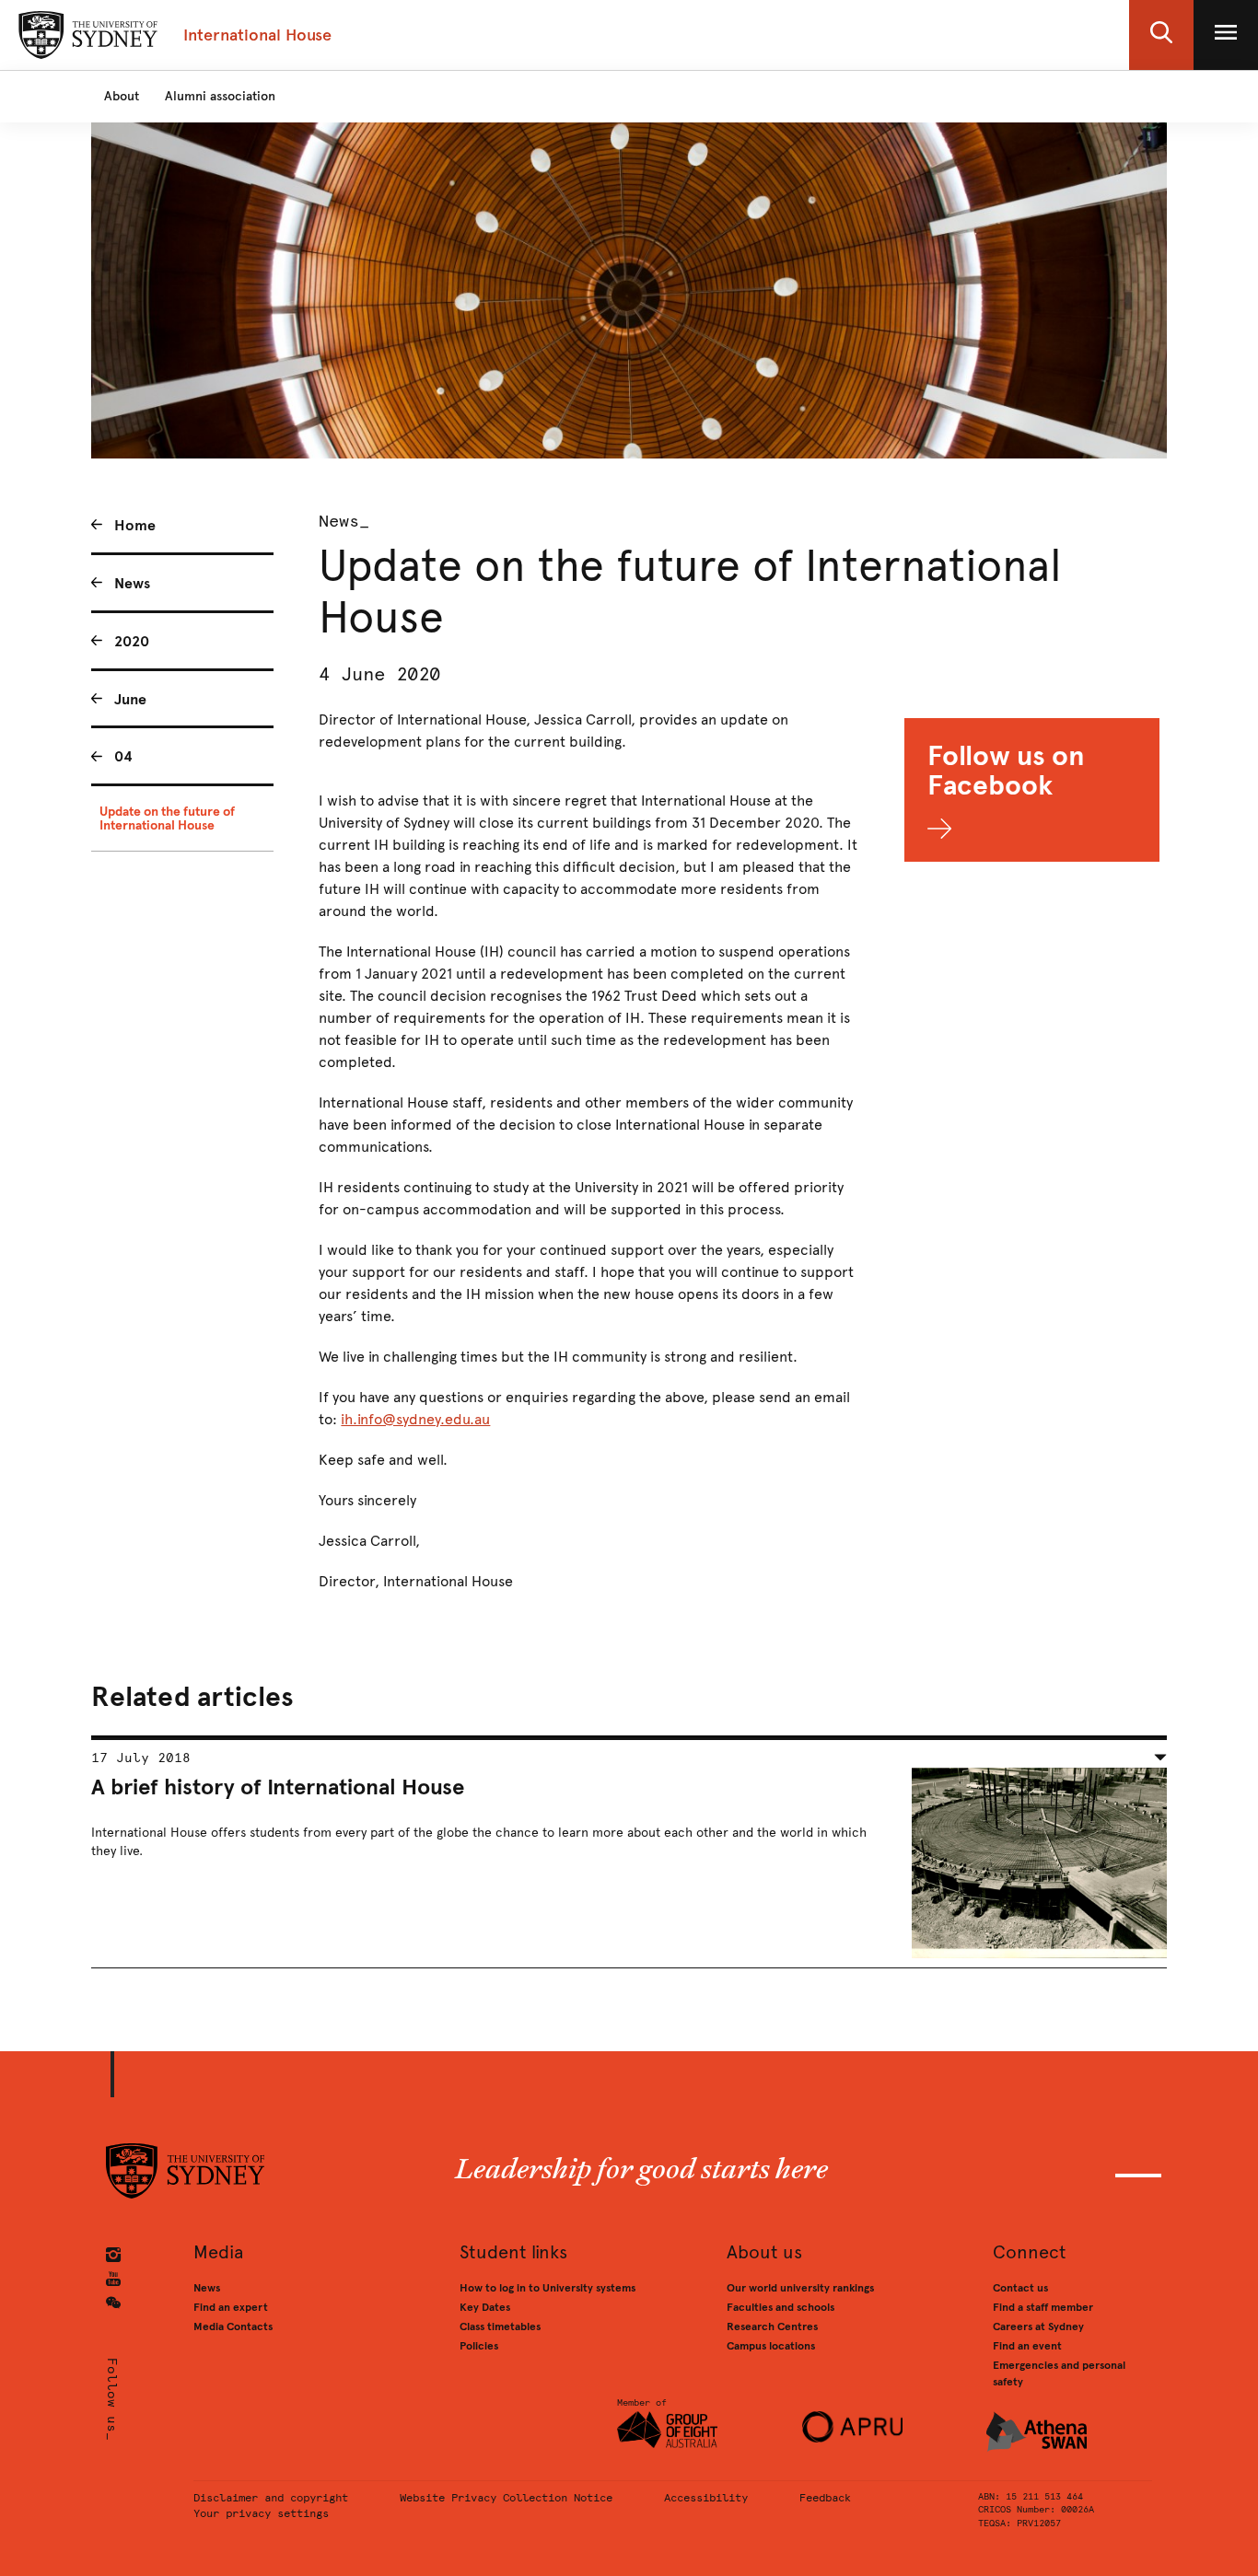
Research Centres (772, 2327)
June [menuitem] (130, 699)
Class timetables (500, 2327)
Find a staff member (1043, 2307)
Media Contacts (233, 2327)
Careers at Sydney (1038, 2327)
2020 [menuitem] (132, 641)
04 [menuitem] (123, 756)
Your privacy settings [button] (261, 2513)
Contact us (1020, 2288)
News (207, 2288)
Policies (479, 2346)
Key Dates (485, 2307)
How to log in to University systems (547, 2288)
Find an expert (231, 2307)
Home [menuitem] (135, 525)
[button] (1161, 35)
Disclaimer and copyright (271, 2498)
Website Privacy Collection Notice (506, 2498)
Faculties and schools (780, 2307)
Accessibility (706, 2498)
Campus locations (771, 2346)
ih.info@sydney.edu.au (415, 1419)
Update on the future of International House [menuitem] (167, 818)
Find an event (1027, 2346)
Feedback (825, 2498)
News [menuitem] (132, 583)
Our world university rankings (800, 2288)
